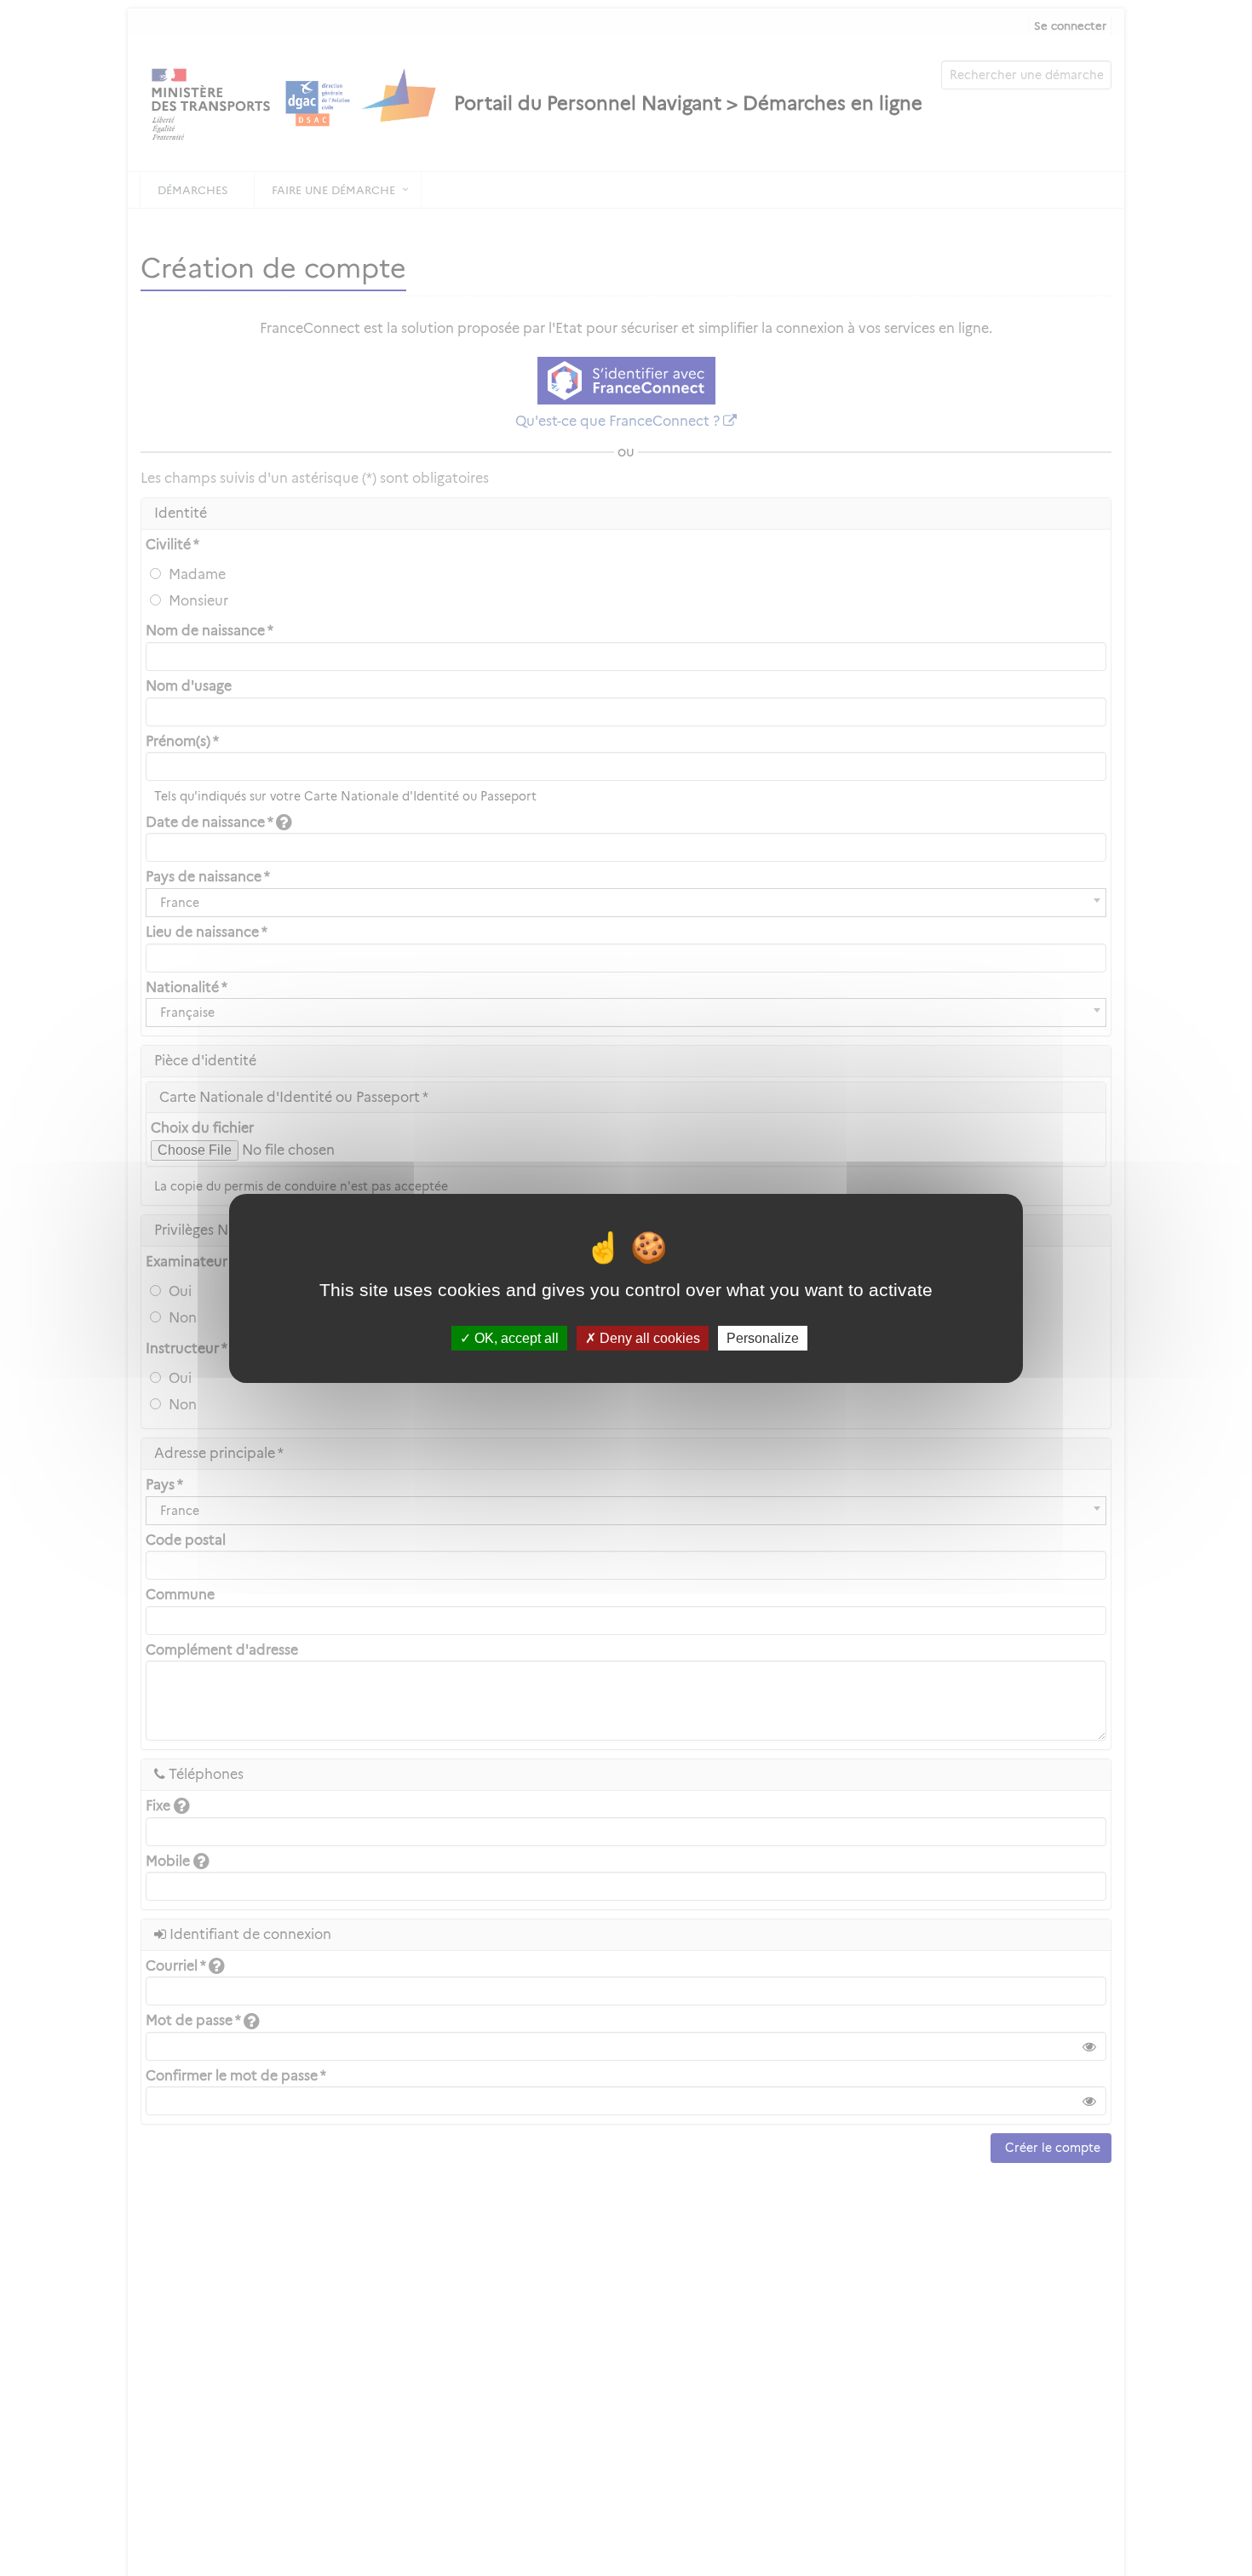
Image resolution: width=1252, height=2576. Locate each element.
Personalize (763, 1337)
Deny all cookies (648, 1337)
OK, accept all (515, 1337)
